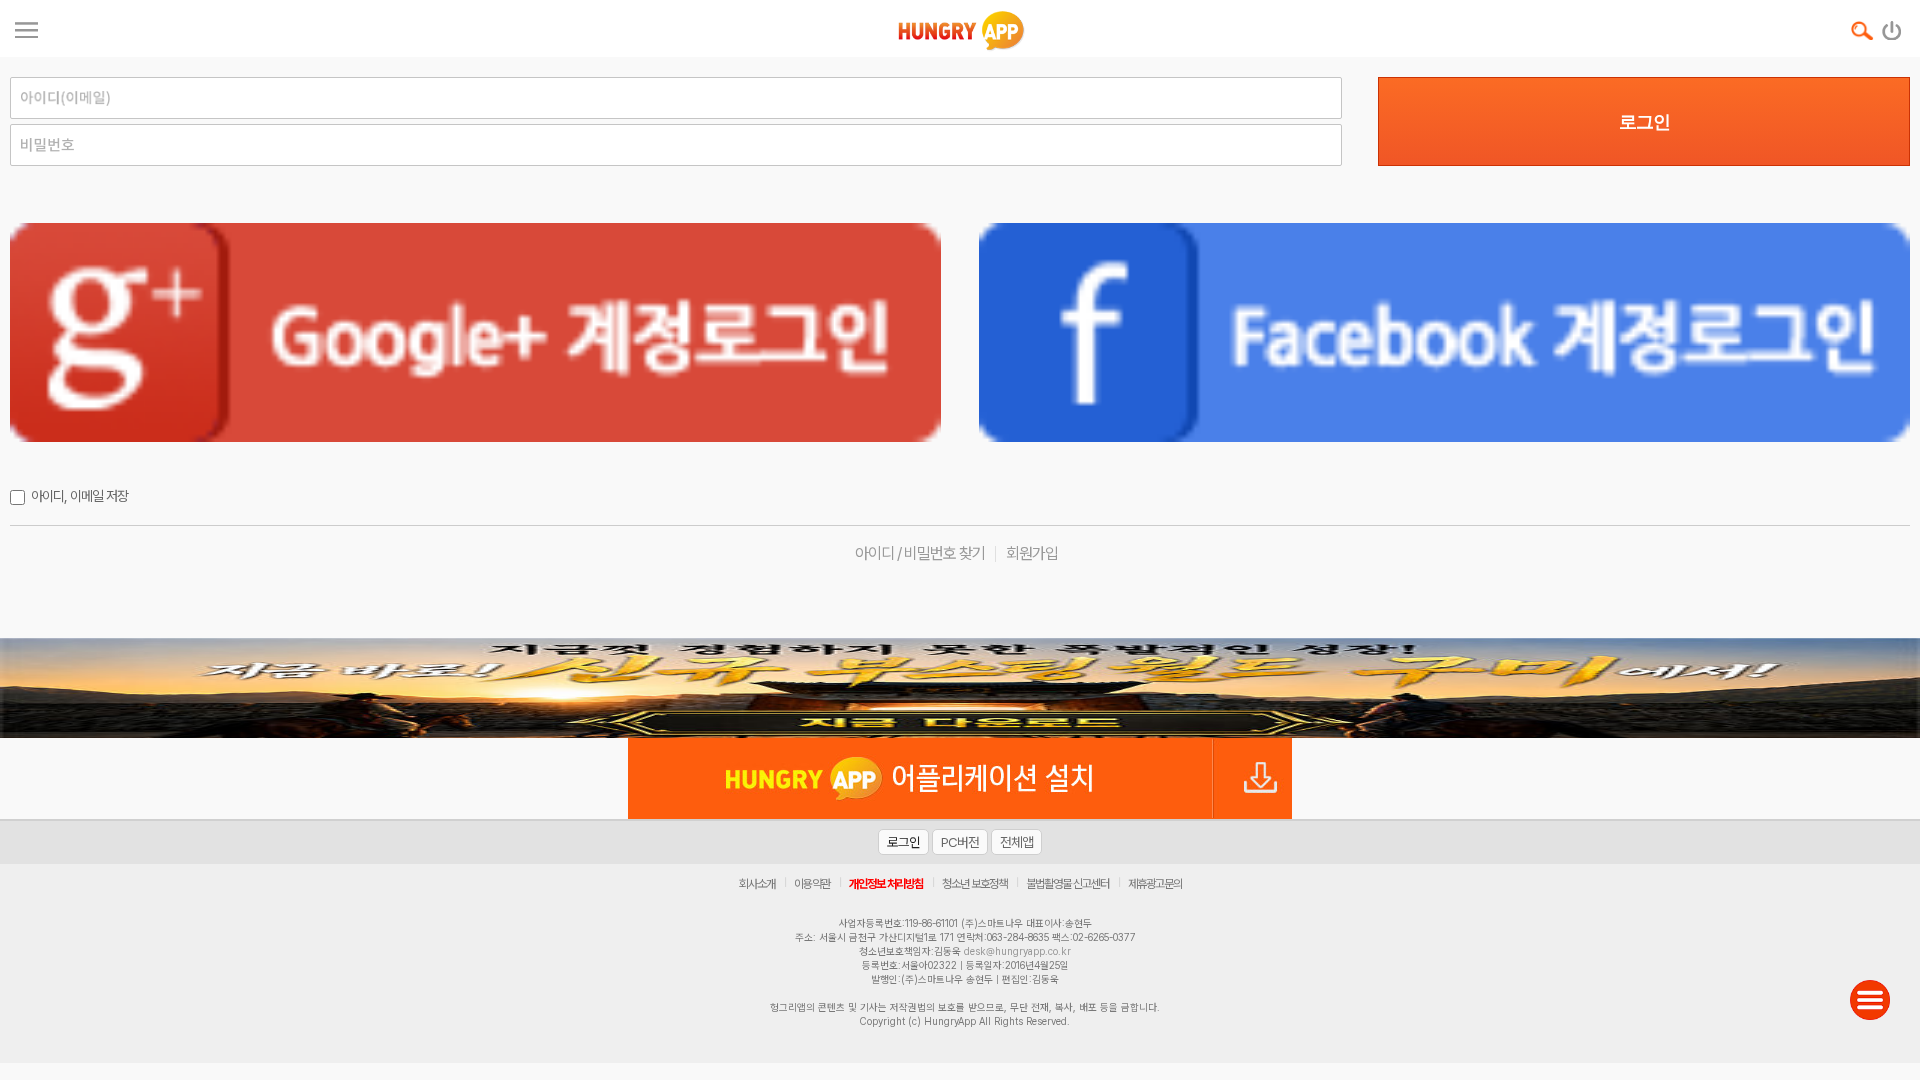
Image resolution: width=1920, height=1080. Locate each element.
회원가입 (1032, 553)
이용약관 (812, 884)
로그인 (1644, 122)
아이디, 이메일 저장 (79, 496)
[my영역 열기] (26, 27)
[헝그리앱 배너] (960, 688)
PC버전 (960, 842)
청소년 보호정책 (974, 884)
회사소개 (757, 884)
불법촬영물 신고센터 (1067, 884)
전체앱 (1016, 842)
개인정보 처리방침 (886, 884)
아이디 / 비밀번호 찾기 (920, 553)
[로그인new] (1892, 26)
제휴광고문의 (1155, 884)
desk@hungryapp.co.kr (1017, 951)
